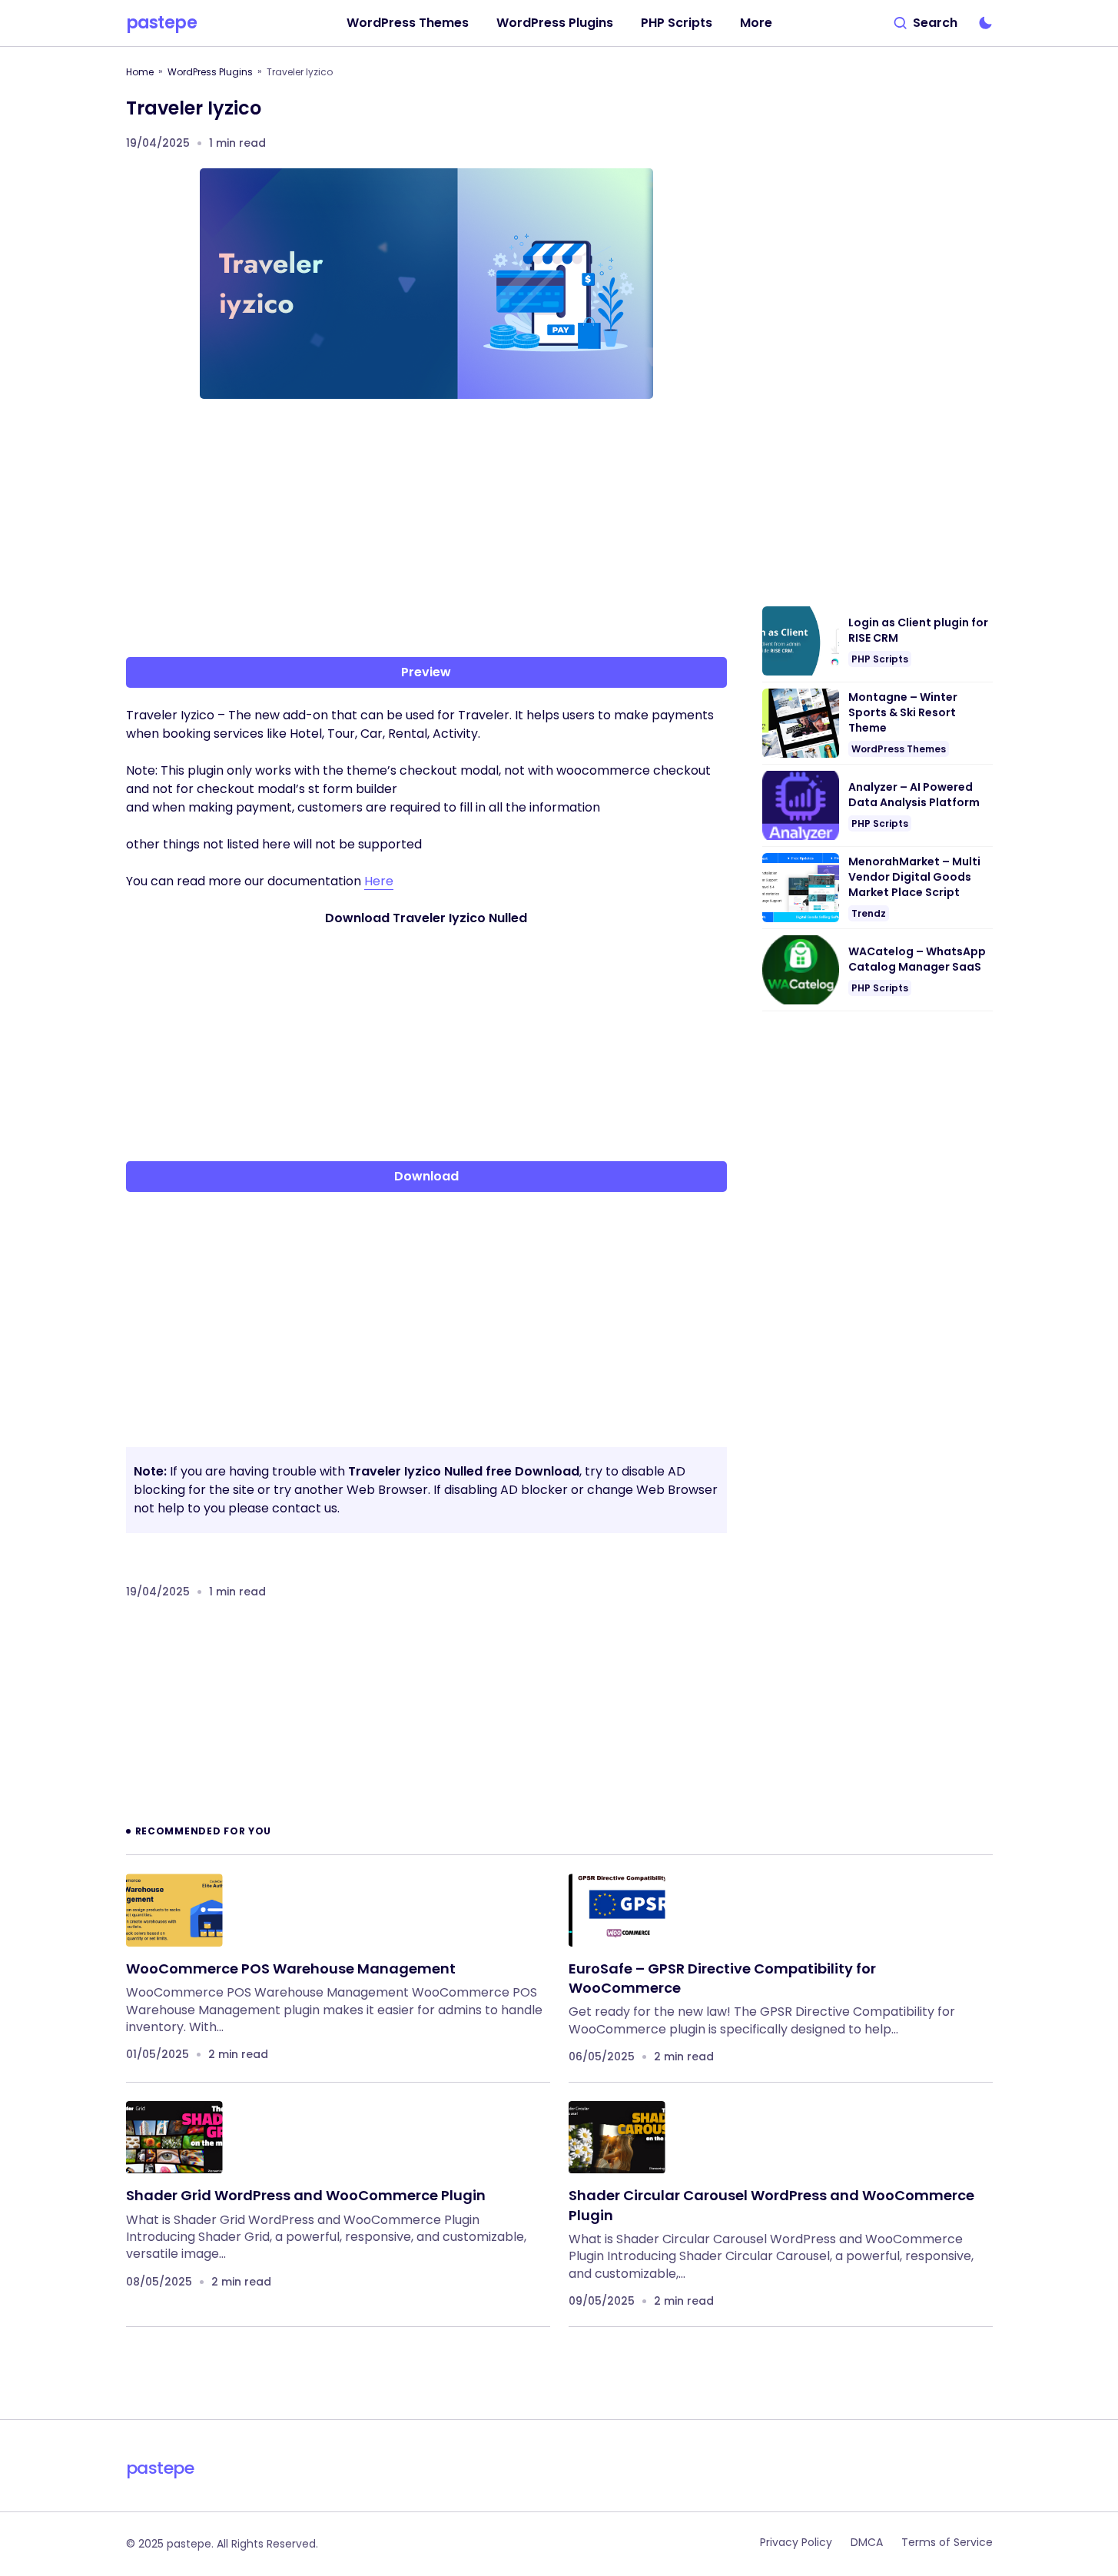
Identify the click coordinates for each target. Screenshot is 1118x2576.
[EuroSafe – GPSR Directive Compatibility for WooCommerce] (617, 1910)
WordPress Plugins (210, 72)
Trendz (869, 913)
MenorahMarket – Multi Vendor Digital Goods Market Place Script (914, 877)
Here (379, 881)
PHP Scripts (880, 659)
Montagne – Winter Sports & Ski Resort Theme (903, 712)
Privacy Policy (796, 2542)
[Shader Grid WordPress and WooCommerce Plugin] (174, 2138)
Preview (426, 672)
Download (426, 1176)
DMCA (867, 2542)
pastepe (162, 23)
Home (140, 72)
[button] (926, 23)
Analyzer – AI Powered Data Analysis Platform (914, 795)
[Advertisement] (426, 531)
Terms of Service (947, 2542)
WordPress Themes (899, 749)
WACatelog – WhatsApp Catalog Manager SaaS (917, 959)
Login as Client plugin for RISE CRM (918, 631)
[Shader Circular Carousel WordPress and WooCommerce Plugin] (617, 2138)
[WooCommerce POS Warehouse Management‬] (174, 1910)
